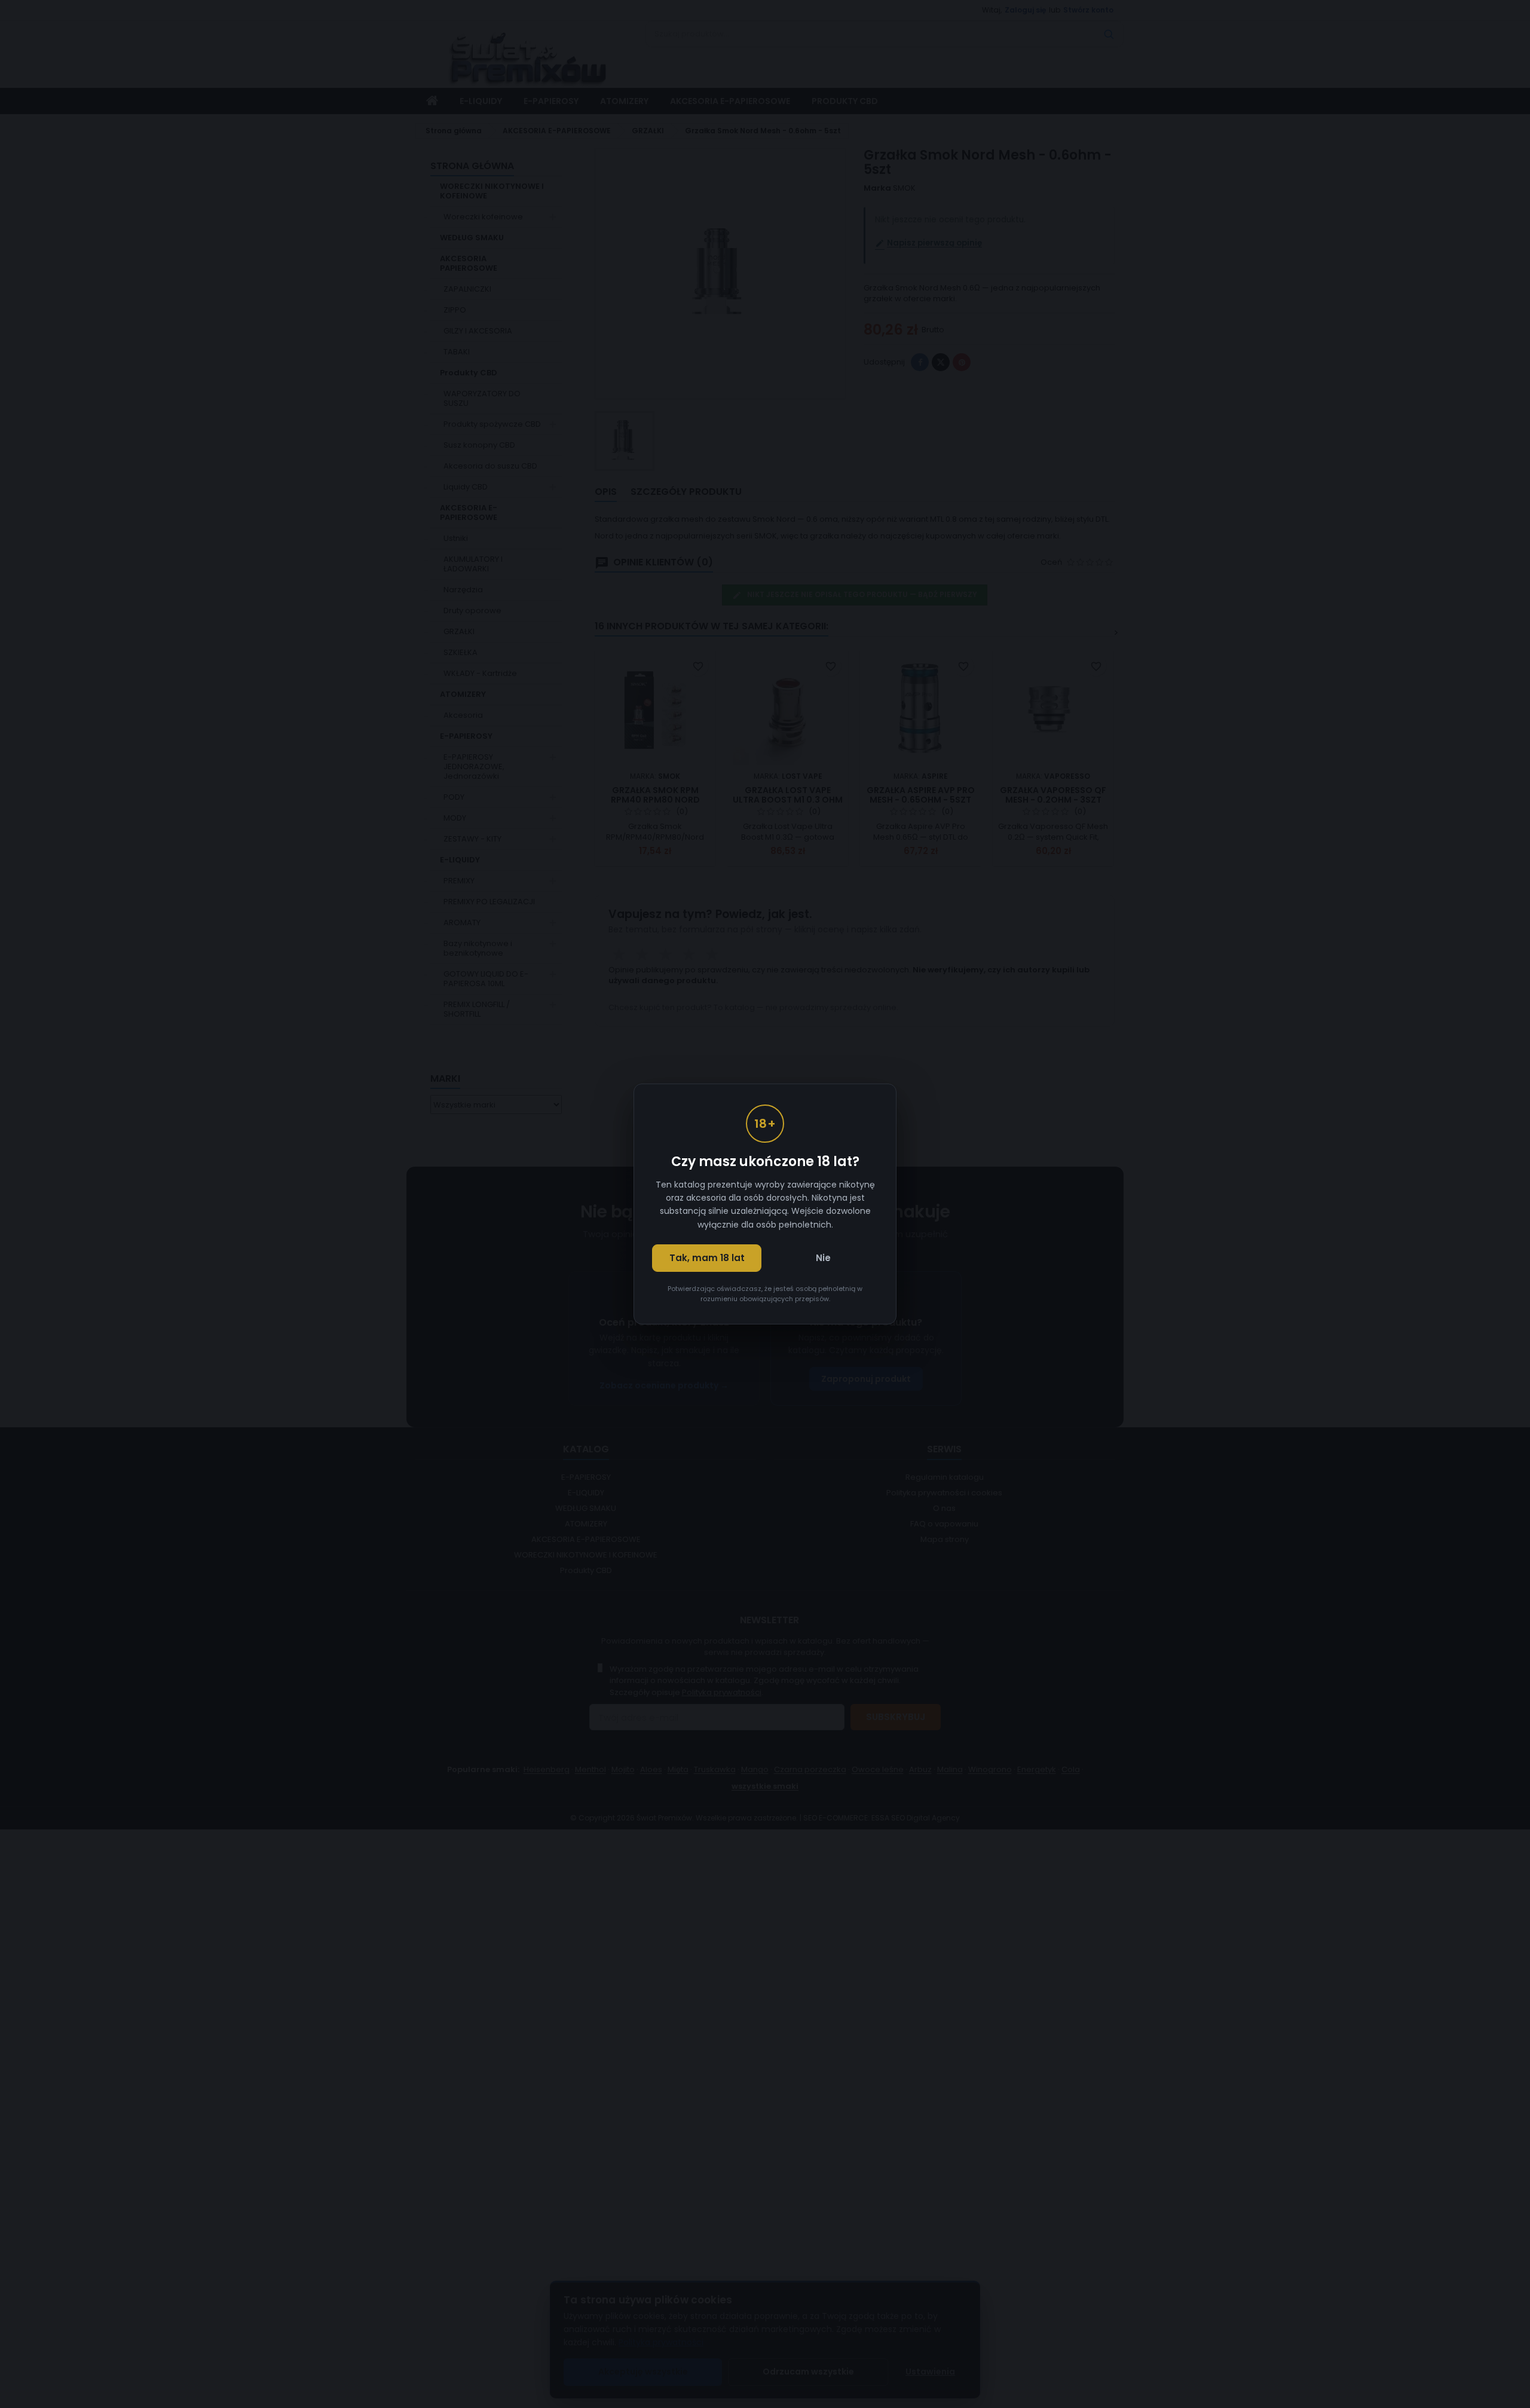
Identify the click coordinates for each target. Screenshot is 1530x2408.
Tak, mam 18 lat (707, 1258)
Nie (823, 1258)
